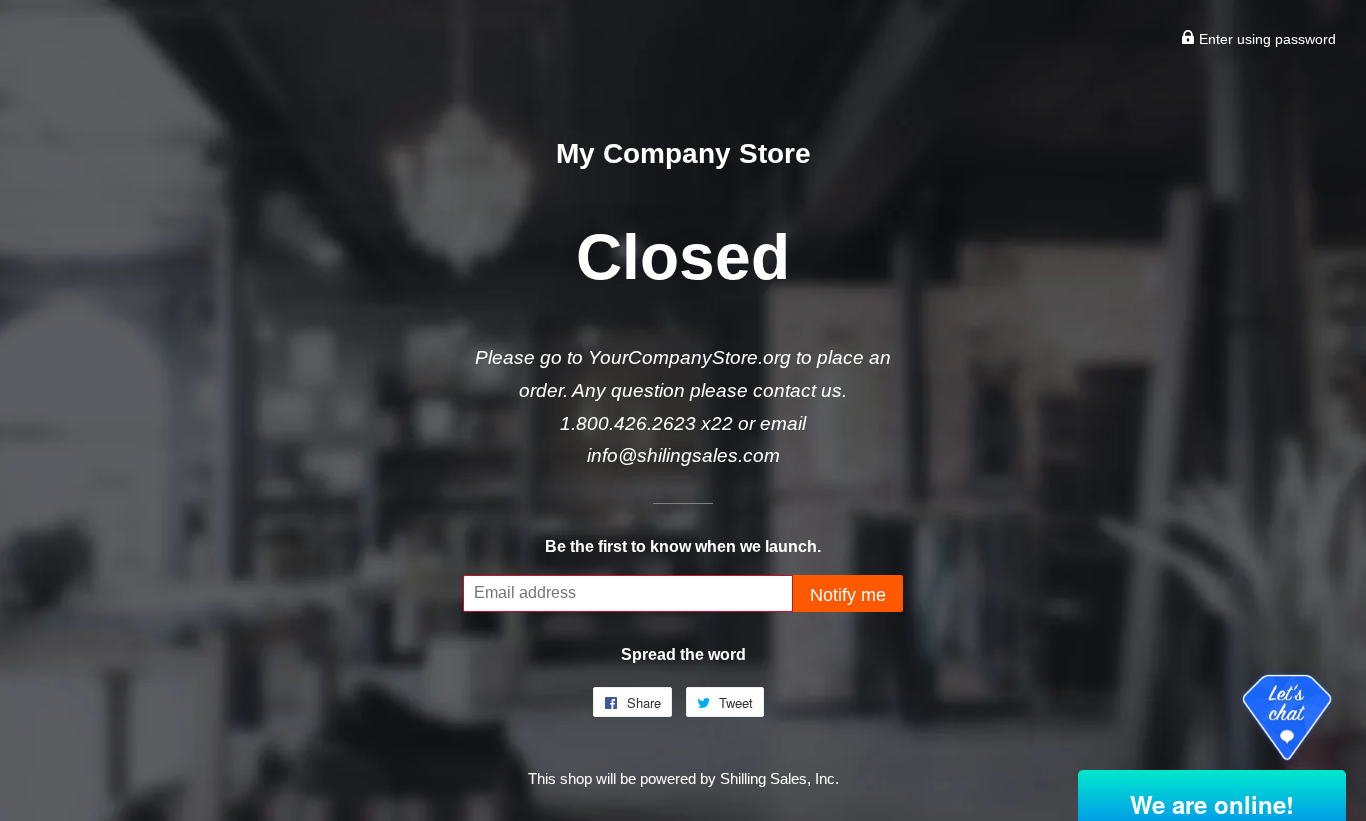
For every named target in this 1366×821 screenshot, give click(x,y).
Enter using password (1265, 39)
